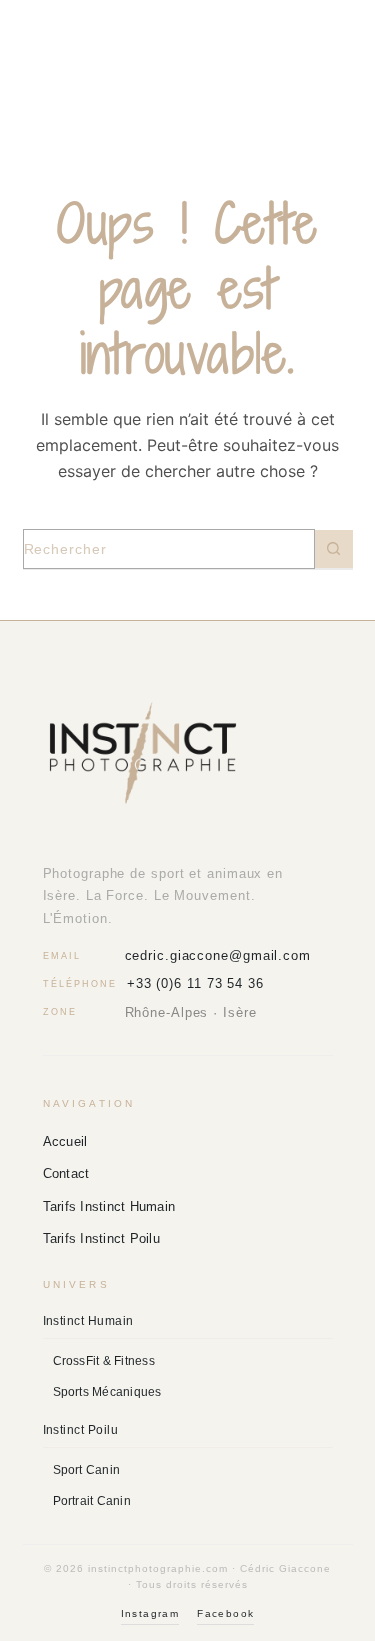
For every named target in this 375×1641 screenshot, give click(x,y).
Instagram (150, 1613)
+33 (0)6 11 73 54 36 (195, 983)
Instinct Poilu (81, 1430)
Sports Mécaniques (107, 1392)
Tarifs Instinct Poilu (101, 1238)
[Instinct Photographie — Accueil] (188, 753)
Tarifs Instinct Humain (109, 1206)
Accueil (65, 1141)
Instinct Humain (88, 1321)
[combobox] (169, 549)
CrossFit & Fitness (104, 1361)
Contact (66, 1173)
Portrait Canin (92, 1501)
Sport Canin (87, 1470)
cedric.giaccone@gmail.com (218, 955)
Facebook (225, 1613)
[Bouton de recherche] (334, 549)
